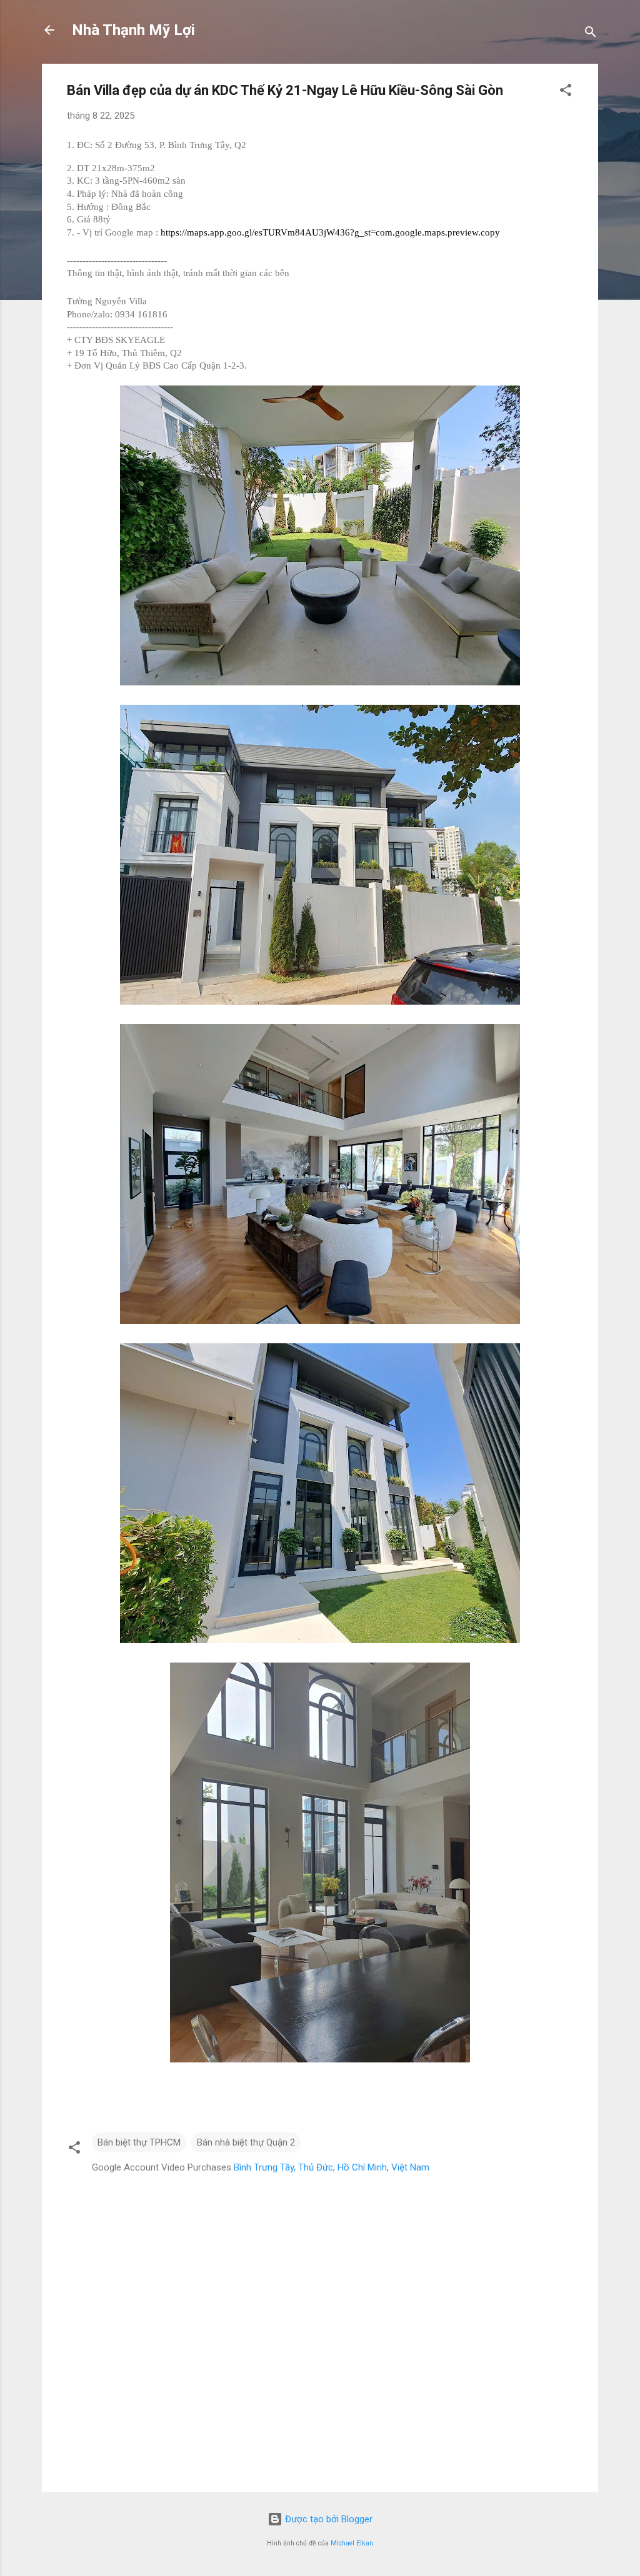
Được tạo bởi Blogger (327, 2519)
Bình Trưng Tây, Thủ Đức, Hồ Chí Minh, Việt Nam (332, 2167)
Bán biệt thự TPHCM (139, 2142)
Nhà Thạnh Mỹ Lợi (133, 30)
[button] (566, 92)
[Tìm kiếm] (591, 34)
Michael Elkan (352, 2543)
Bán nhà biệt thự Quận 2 (246, 2142)
